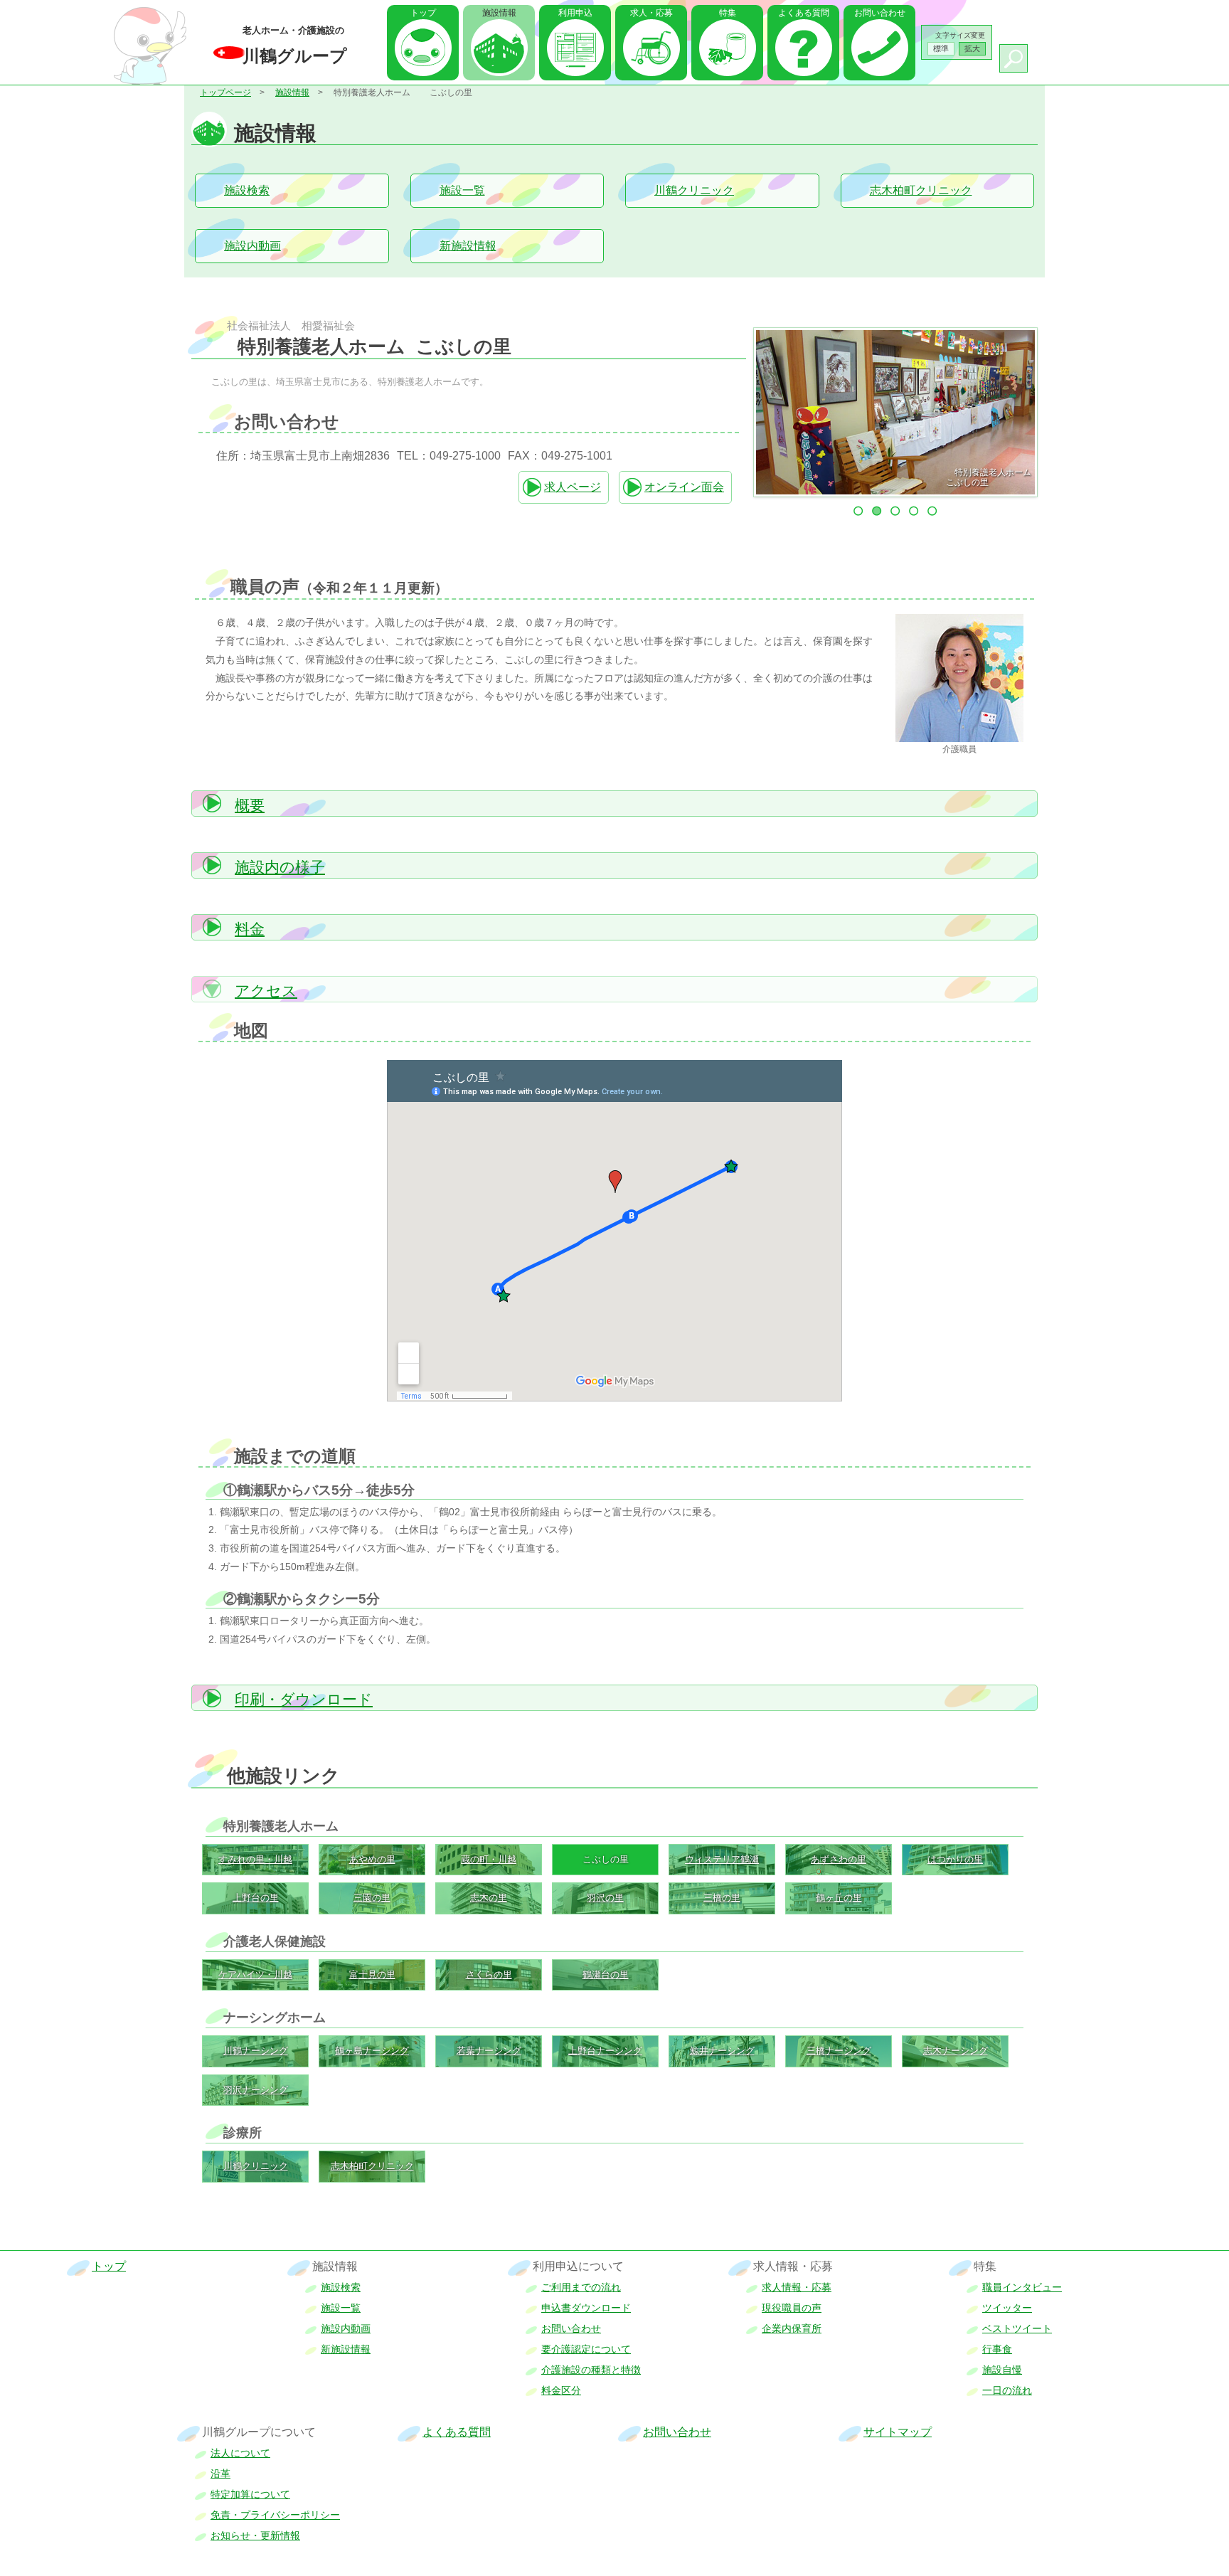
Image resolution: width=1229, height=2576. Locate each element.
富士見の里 (372, 1975)
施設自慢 (1002, 2370)
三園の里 (372, 1898)
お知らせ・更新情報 (255, 2535)
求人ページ (573, 487)
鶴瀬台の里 (606, 1975)
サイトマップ (898, 2432)
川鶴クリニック (694, 190)
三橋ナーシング (839, 2051)
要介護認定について (586, 2349)
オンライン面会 (684, 487)
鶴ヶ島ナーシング (372, 2051)
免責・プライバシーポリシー (275, 2515)
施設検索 (247, 190)
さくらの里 (489, 1975)
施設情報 (292, 92)
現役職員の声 (792, 2308)
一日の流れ (1007, 2390)
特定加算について (250, 2494)
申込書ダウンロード (586, 2308)
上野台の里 (256, 1898)
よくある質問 (804, 13)
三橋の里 (722, 1898)
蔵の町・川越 (489, 1859)
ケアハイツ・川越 (255, 1975)
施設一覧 (462, 190)
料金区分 (561, 2390)
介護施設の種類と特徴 (591, 2370)
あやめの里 (372, 1859)
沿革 (220, 2474)
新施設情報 (468, 246)
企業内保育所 (792, 2328)
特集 (728, 13)
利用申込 (575, 13)
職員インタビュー (1022, 2287)
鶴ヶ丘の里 (839, 1898)
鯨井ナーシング (722, 2051)
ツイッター (1007, 2308)
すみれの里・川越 (255, 1859)
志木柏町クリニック (921, 190)
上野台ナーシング (605, 2051)
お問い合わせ (880, 13)
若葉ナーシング (489, 2051)
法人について (240, 2453)
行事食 (997, 2349)
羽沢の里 (605, 1898)
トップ (423, 13)
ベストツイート (1017, 2328)
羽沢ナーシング (256, 2090)
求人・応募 (651, 13)
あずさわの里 (839, 1859)
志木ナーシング (956, 2051)
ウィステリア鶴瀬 (722, 1859)
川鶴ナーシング (256, 2051)
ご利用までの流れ (581, 2287)
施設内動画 (252, 246)
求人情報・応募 (797, 2287)
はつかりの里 (955, 1859)
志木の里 (489, 1898)
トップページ (225, 92)
